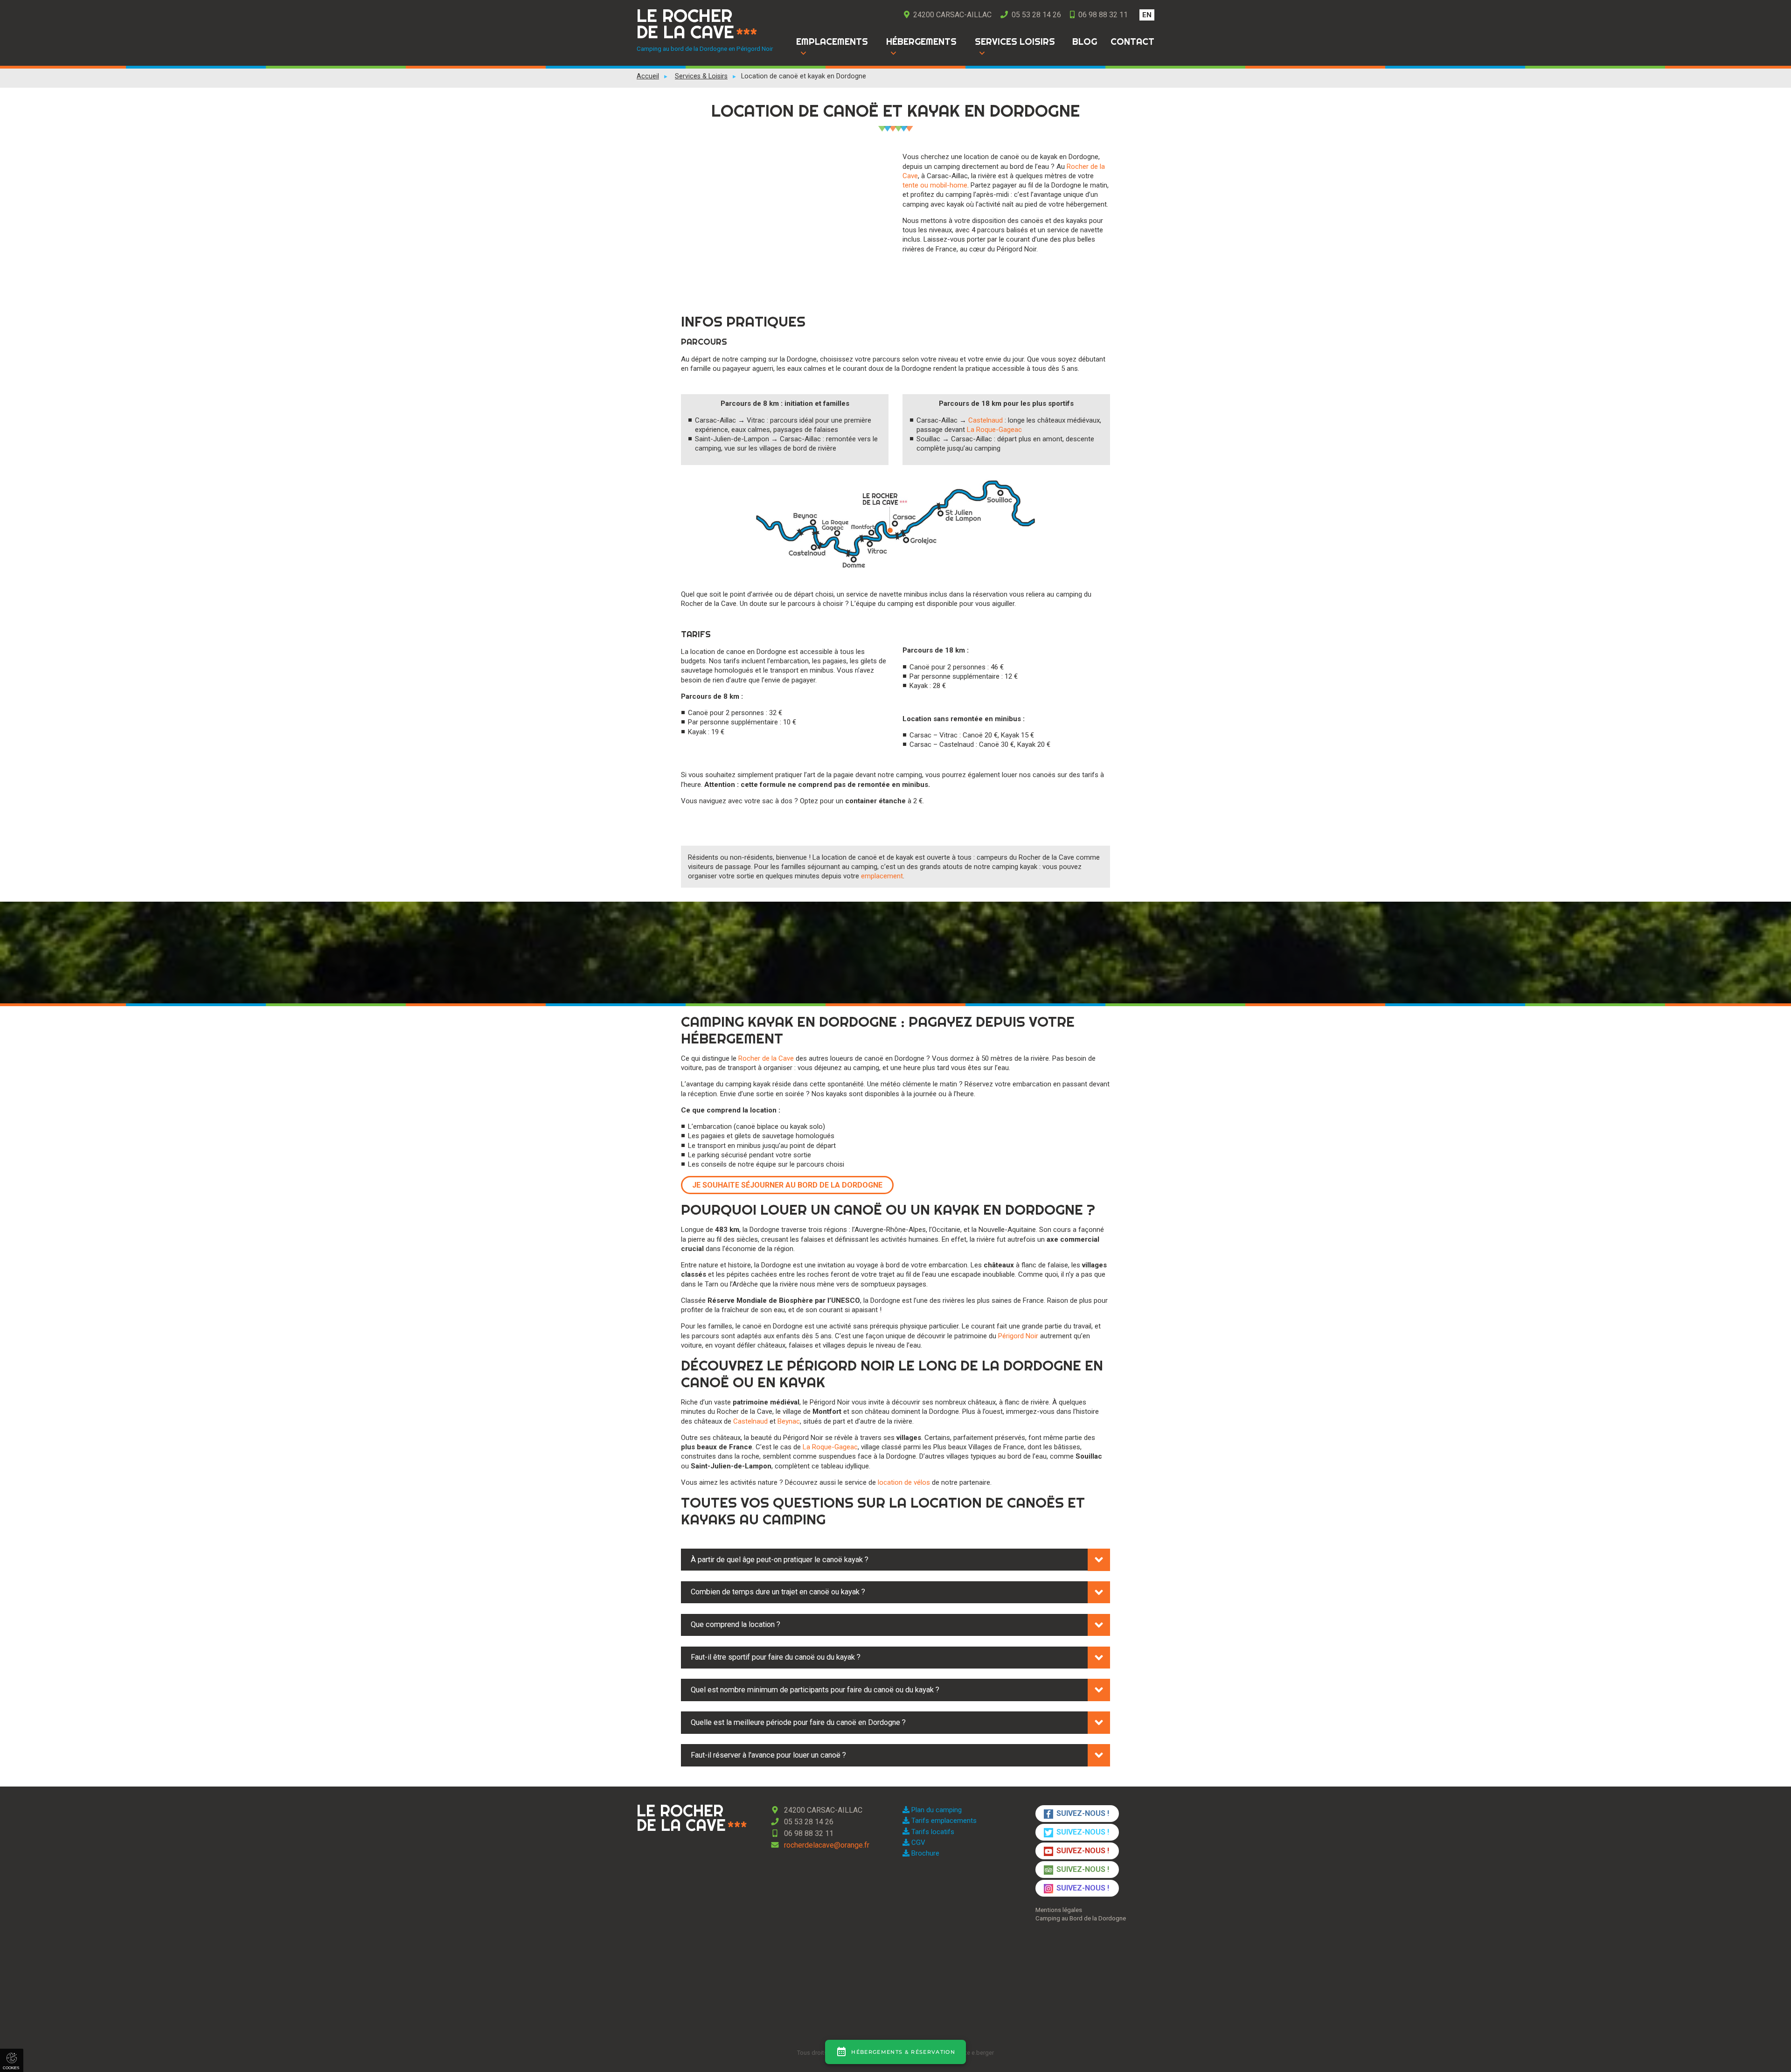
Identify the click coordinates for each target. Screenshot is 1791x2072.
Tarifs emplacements (943, 1821)
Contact (1132, 42)
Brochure (924, 1853)
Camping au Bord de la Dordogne (1081, 1918)
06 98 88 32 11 (1102, 15)
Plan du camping (936, 1810)
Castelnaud (986, 420)
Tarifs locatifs (932, 1832)
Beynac (789, 1421)
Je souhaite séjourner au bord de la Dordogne (787, 1185)
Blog (1085, 42)
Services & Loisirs (701, 76)
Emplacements (832, 42)
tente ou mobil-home (935, 185)
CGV (917, 1843)
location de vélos (904, 1482)
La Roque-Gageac (994, 430)
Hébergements (921, 42)
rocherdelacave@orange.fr (826, 1845)
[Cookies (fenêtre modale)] (12, 2060)
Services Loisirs (1015, 42)
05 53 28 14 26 (1035, 15)
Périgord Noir (1018, 1336)
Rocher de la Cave (766, 1058)
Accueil (648, 76)
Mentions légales (1059, 1910)
